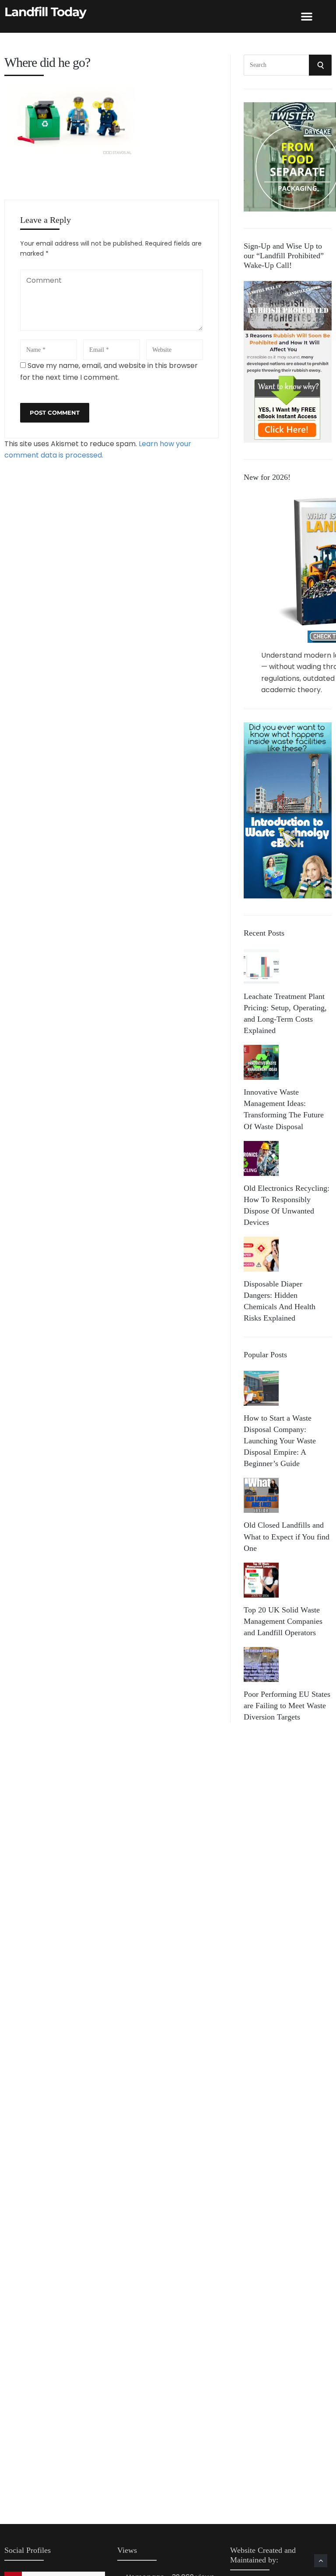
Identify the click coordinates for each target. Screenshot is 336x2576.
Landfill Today (45, 12)
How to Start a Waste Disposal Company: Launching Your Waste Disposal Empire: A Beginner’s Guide (280, 1441)
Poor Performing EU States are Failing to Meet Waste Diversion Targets (287, 1706)
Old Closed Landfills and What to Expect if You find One (287, 1536)
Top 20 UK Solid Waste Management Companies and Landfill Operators (283, 1621)
